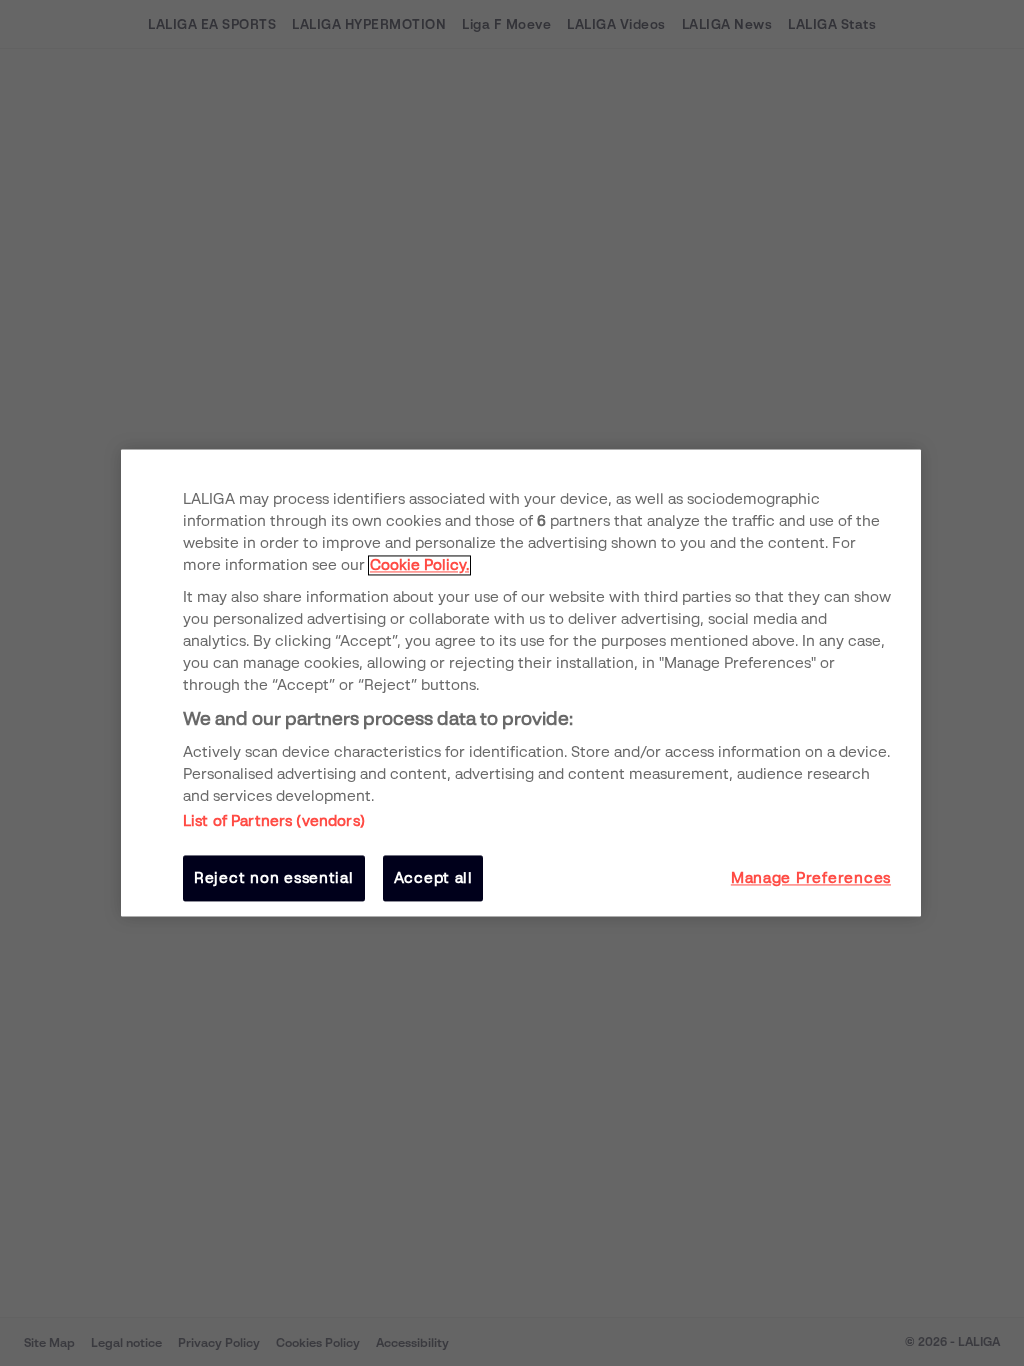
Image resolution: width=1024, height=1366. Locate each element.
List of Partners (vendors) (274, 821)
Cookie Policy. (419, 565)
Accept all (433, 878)
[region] (521, 682)
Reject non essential (274, 878)
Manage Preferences (811, 878)
